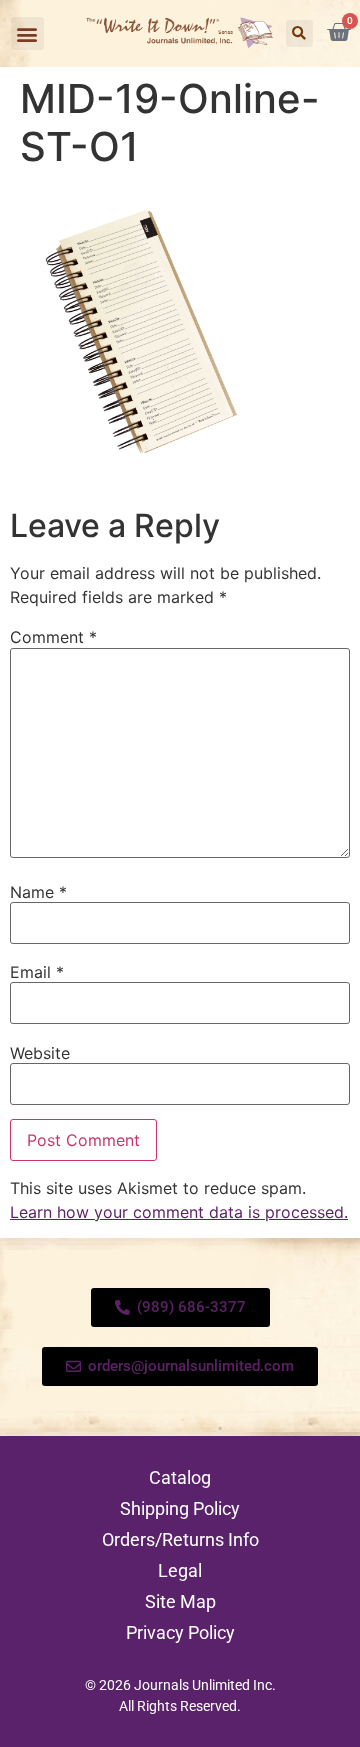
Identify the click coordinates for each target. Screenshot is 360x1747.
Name (38, 892)
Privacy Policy (180, 1632)
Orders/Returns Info (180, 1539)
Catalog (180, 1477)
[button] (27, 33)
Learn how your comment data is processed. (179, 1212)
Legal (180, 1570)
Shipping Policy (180, 1508)
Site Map (180, 1601)
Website (40, 1053)
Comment (53, 637)
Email (37, 972)
